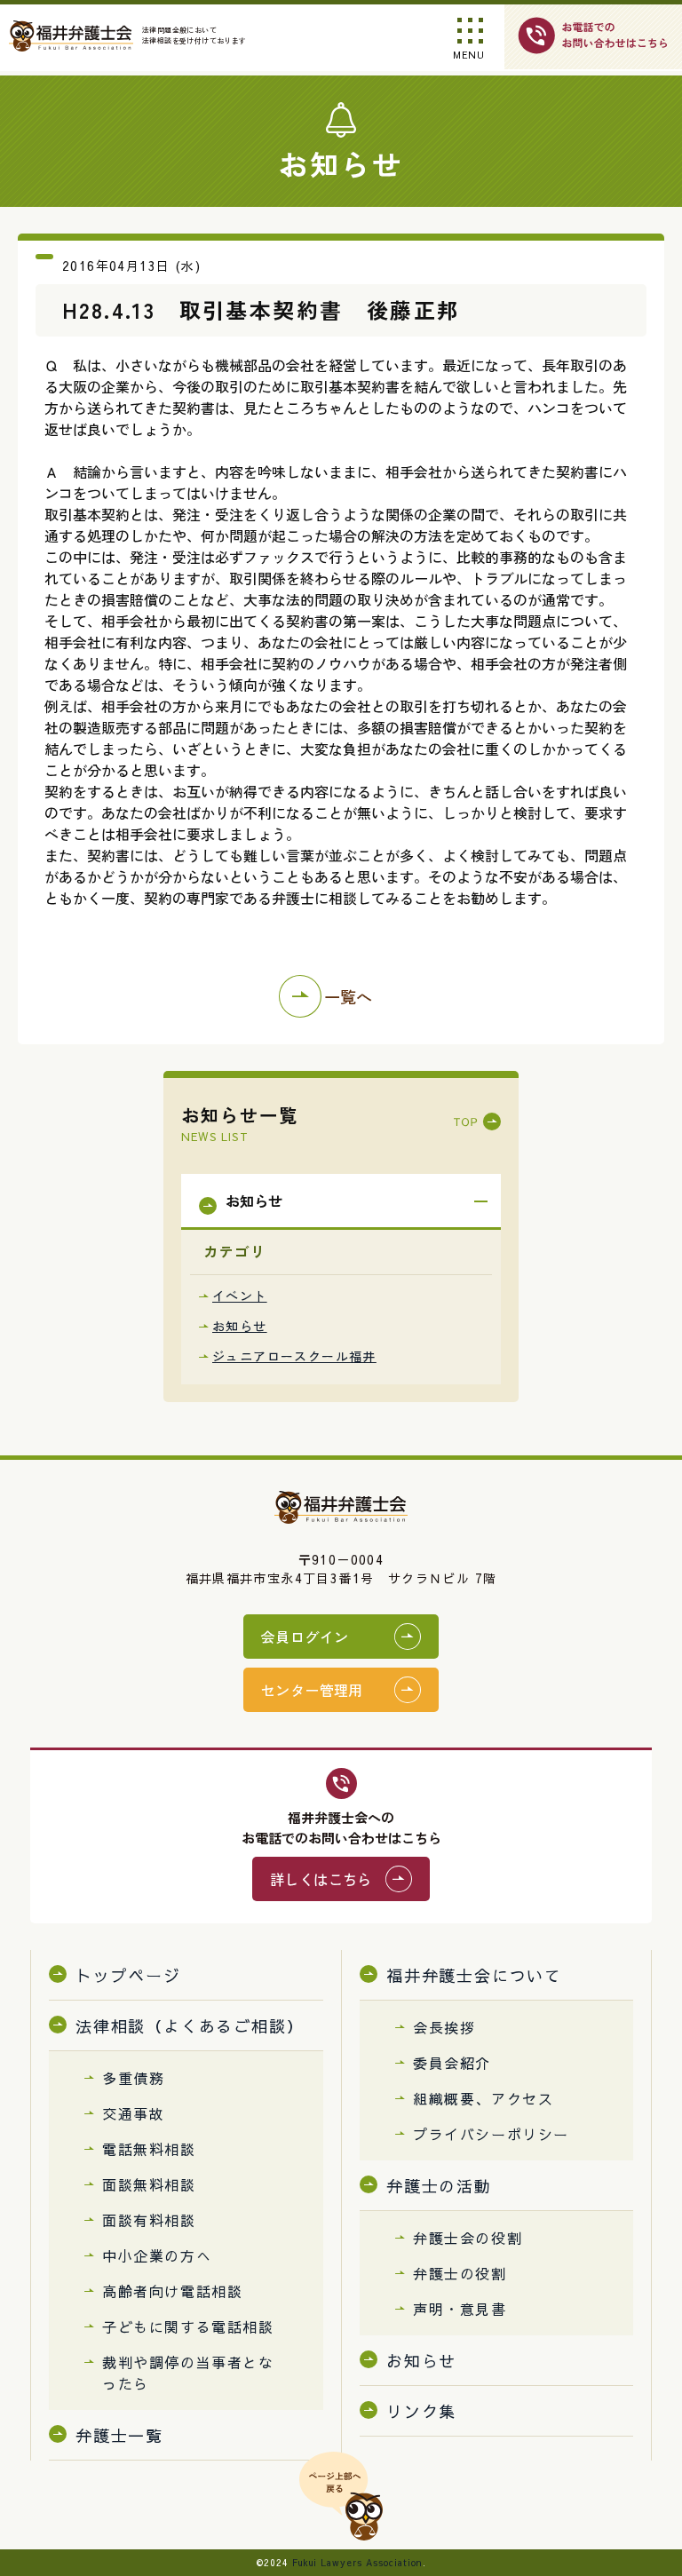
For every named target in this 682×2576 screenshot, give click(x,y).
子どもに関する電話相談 (188, 2326)
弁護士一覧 (119, 2435)
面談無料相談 (149, 2184)
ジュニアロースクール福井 (294, 1356)
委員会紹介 (452, 2063)
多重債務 (133, 2078)
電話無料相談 (149, 2149)
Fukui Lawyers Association (357, 2563)
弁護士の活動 (439, 2186)
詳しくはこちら (321, 1879)
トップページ (128, 1975)
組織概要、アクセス (483, 2098)
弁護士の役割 (460, 2273)
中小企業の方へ (157, 2255)
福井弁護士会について (474, 1975)
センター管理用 (312, 1690)
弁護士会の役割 (468, 2238)
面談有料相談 (149, 2220)
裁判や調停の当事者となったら (188, 2373)
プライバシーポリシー (491, 2134)
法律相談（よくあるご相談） (190, 2026)
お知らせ (240, 1326)
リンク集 (421, 2411)
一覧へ (348, 996)
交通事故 (133, 2113)
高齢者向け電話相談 (172, 2291)
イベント (240, 1296)
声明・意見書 (460, 2309)
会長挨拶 (444, 2027)
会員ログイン (305, 1637)
